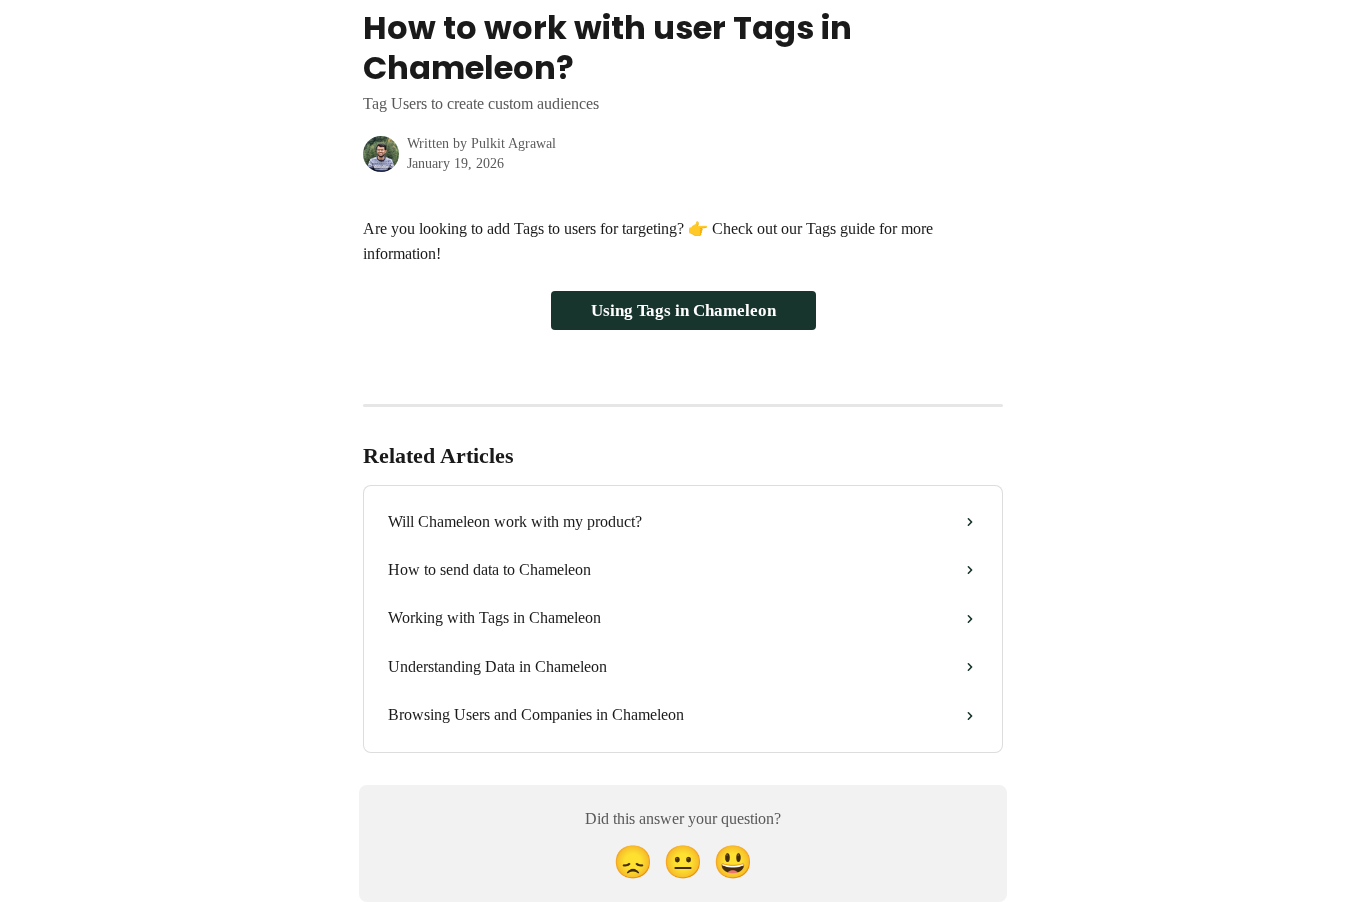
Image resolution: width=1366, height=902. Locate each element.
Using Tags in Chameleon (683, 310)
